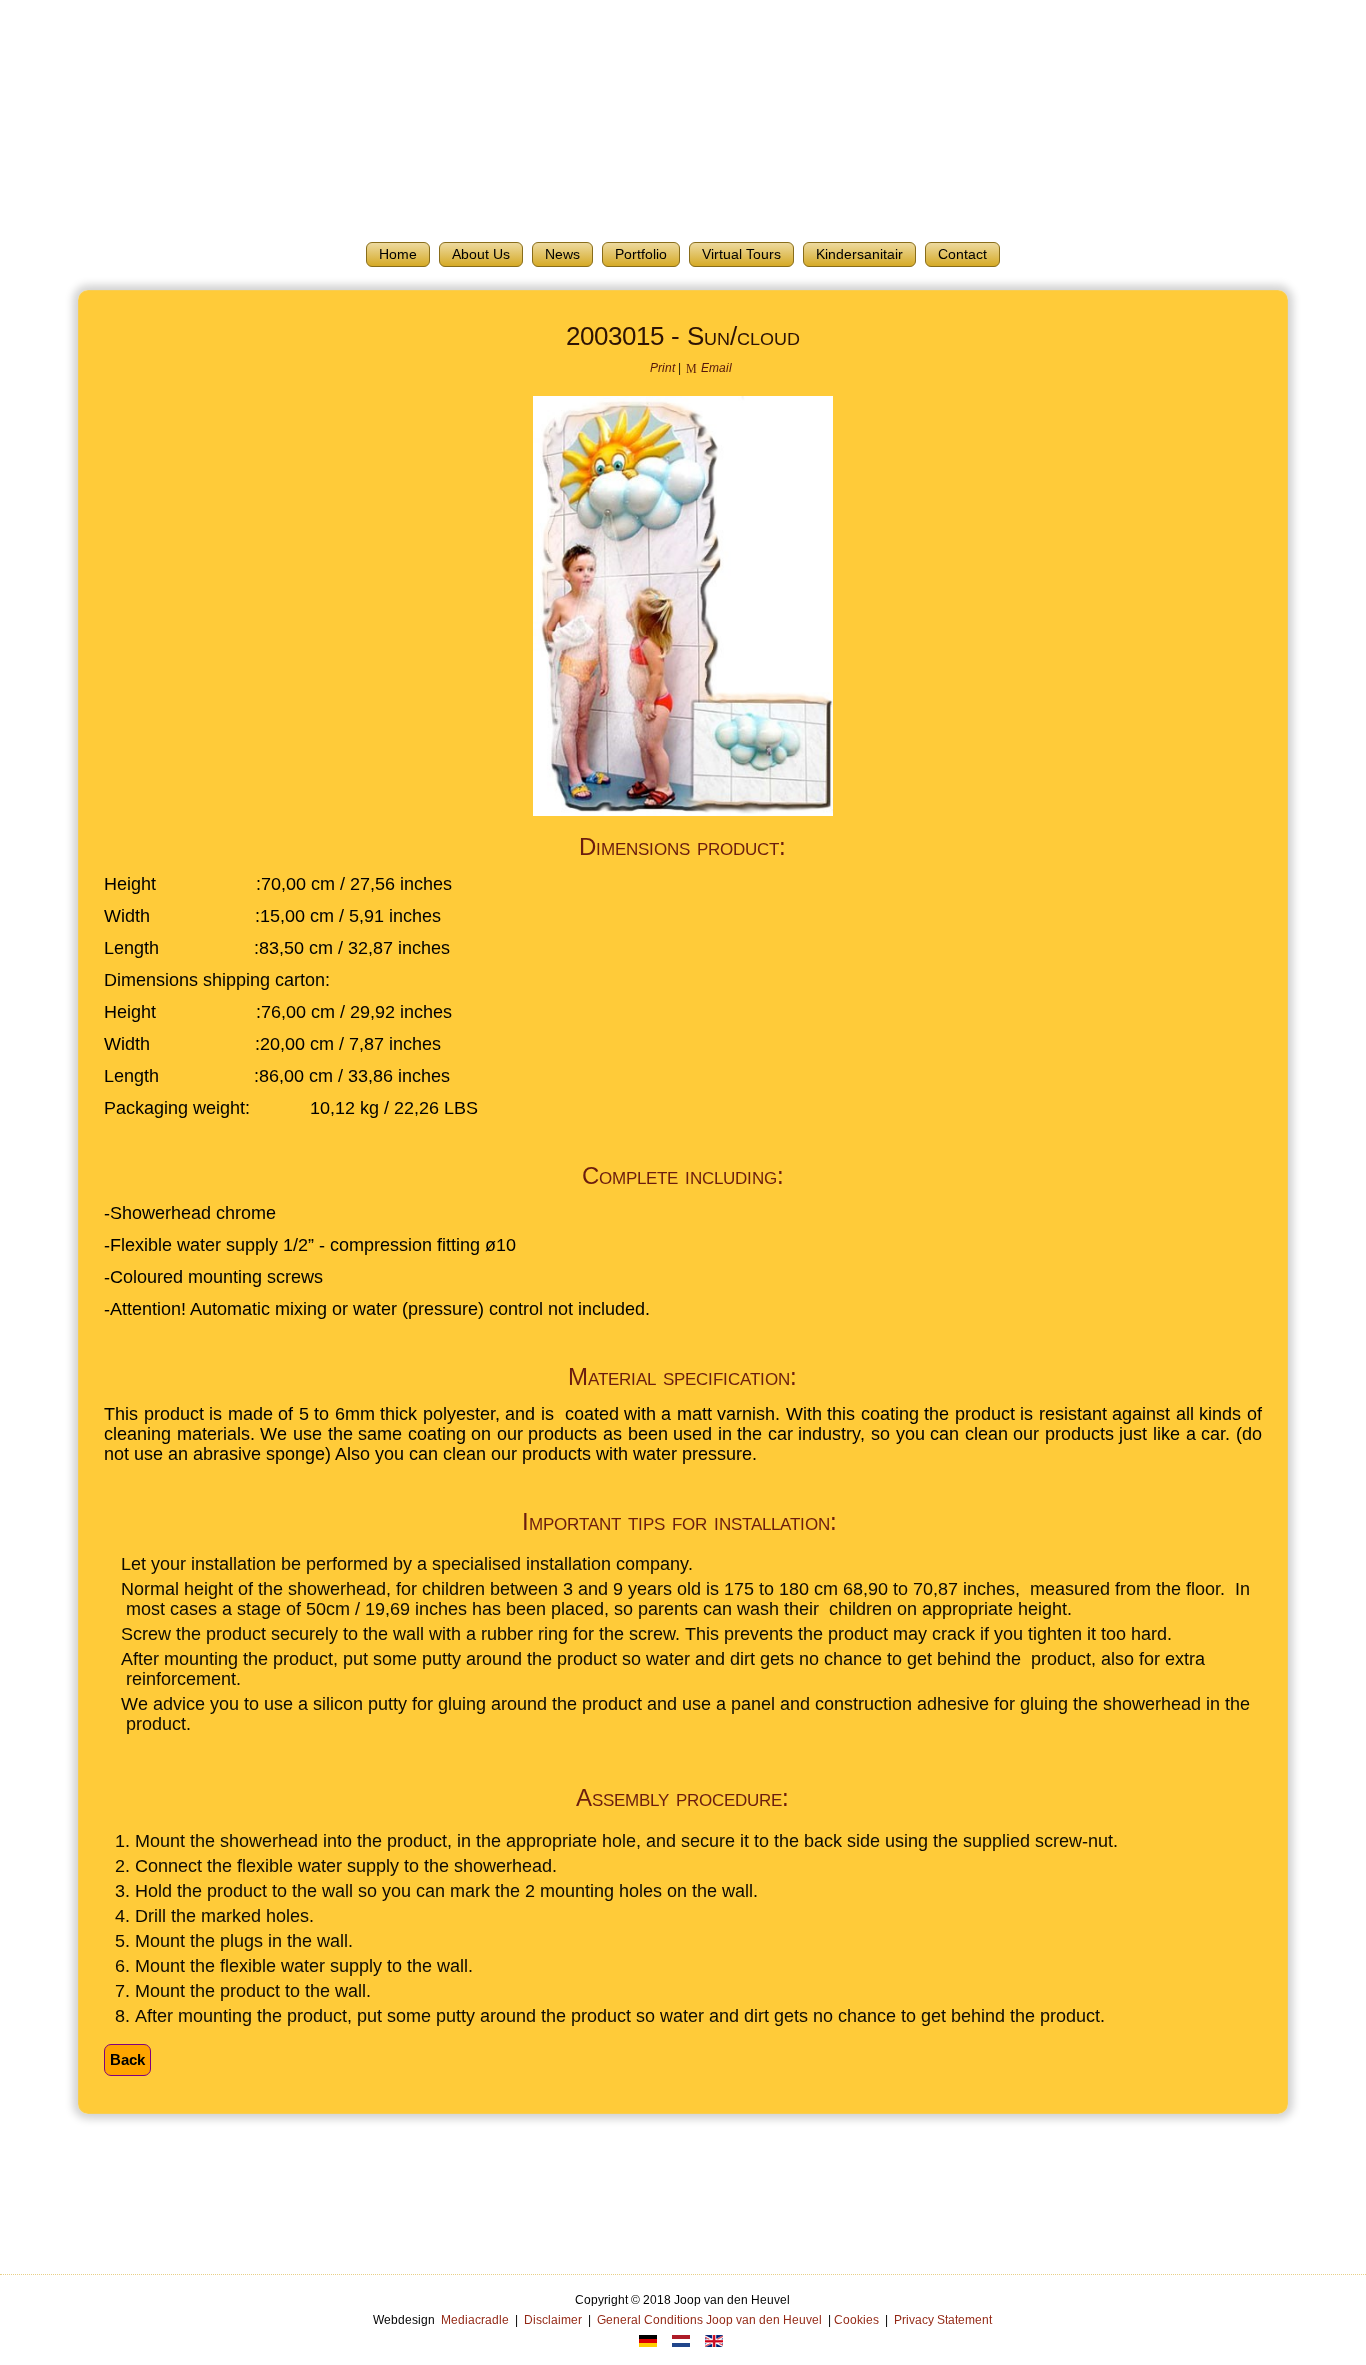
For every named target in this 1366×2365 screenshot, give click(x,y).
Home (398, 254)
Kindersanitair (859, 254)
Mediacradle (475, 2320)
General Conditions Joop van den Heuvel (709, 2320)
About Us (481, 254)
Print (662, 368)
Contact (962, 254)
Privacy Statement (943, 2320)
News (562, 254)
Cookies (856, 2320)
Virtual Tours (741, 254)
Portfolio (641, 254)
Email (715, 368)
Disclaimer (553, 2320)
